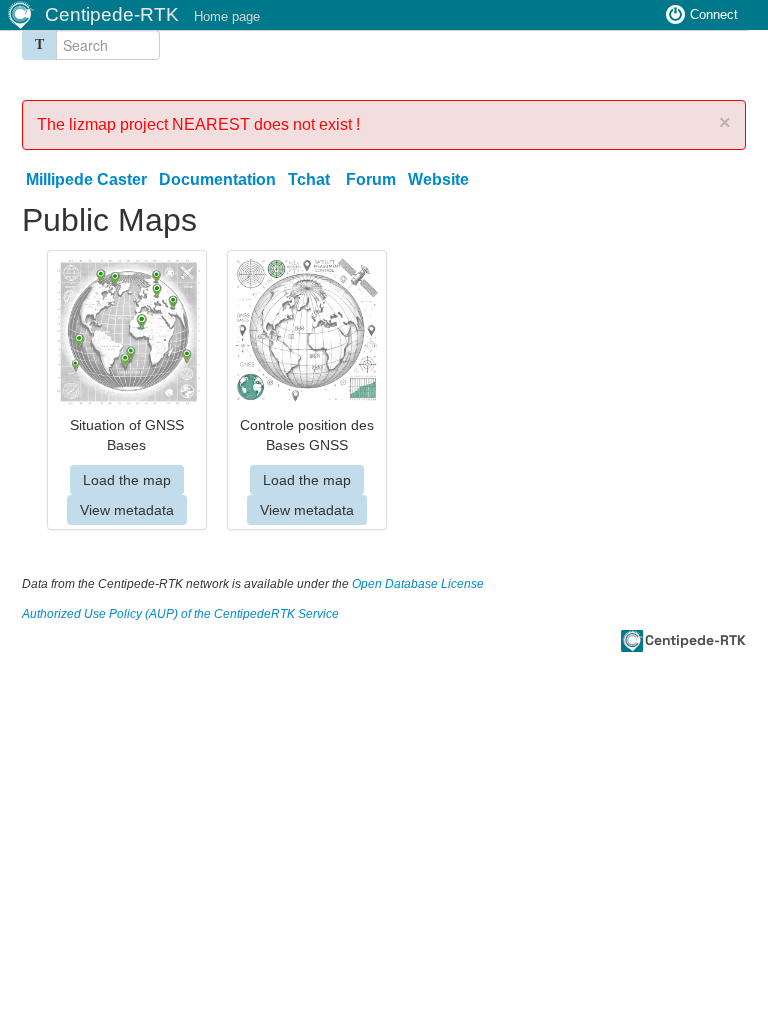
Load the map (127, 480)
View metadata (127, 510)
